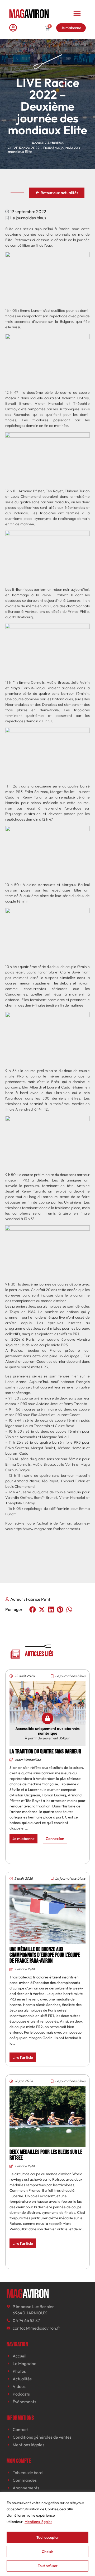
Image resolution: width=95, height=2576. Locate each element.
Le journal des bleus (28, 218)
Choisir (47, 2552)
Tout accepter (48, 2537)
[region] (47, 2534)
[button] (77, 14)
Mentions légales (38, 2522)
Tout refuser (48, 2566)
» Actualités (54, 143)
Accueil (38, 143)
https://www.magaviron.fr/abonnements (47, 1529)
